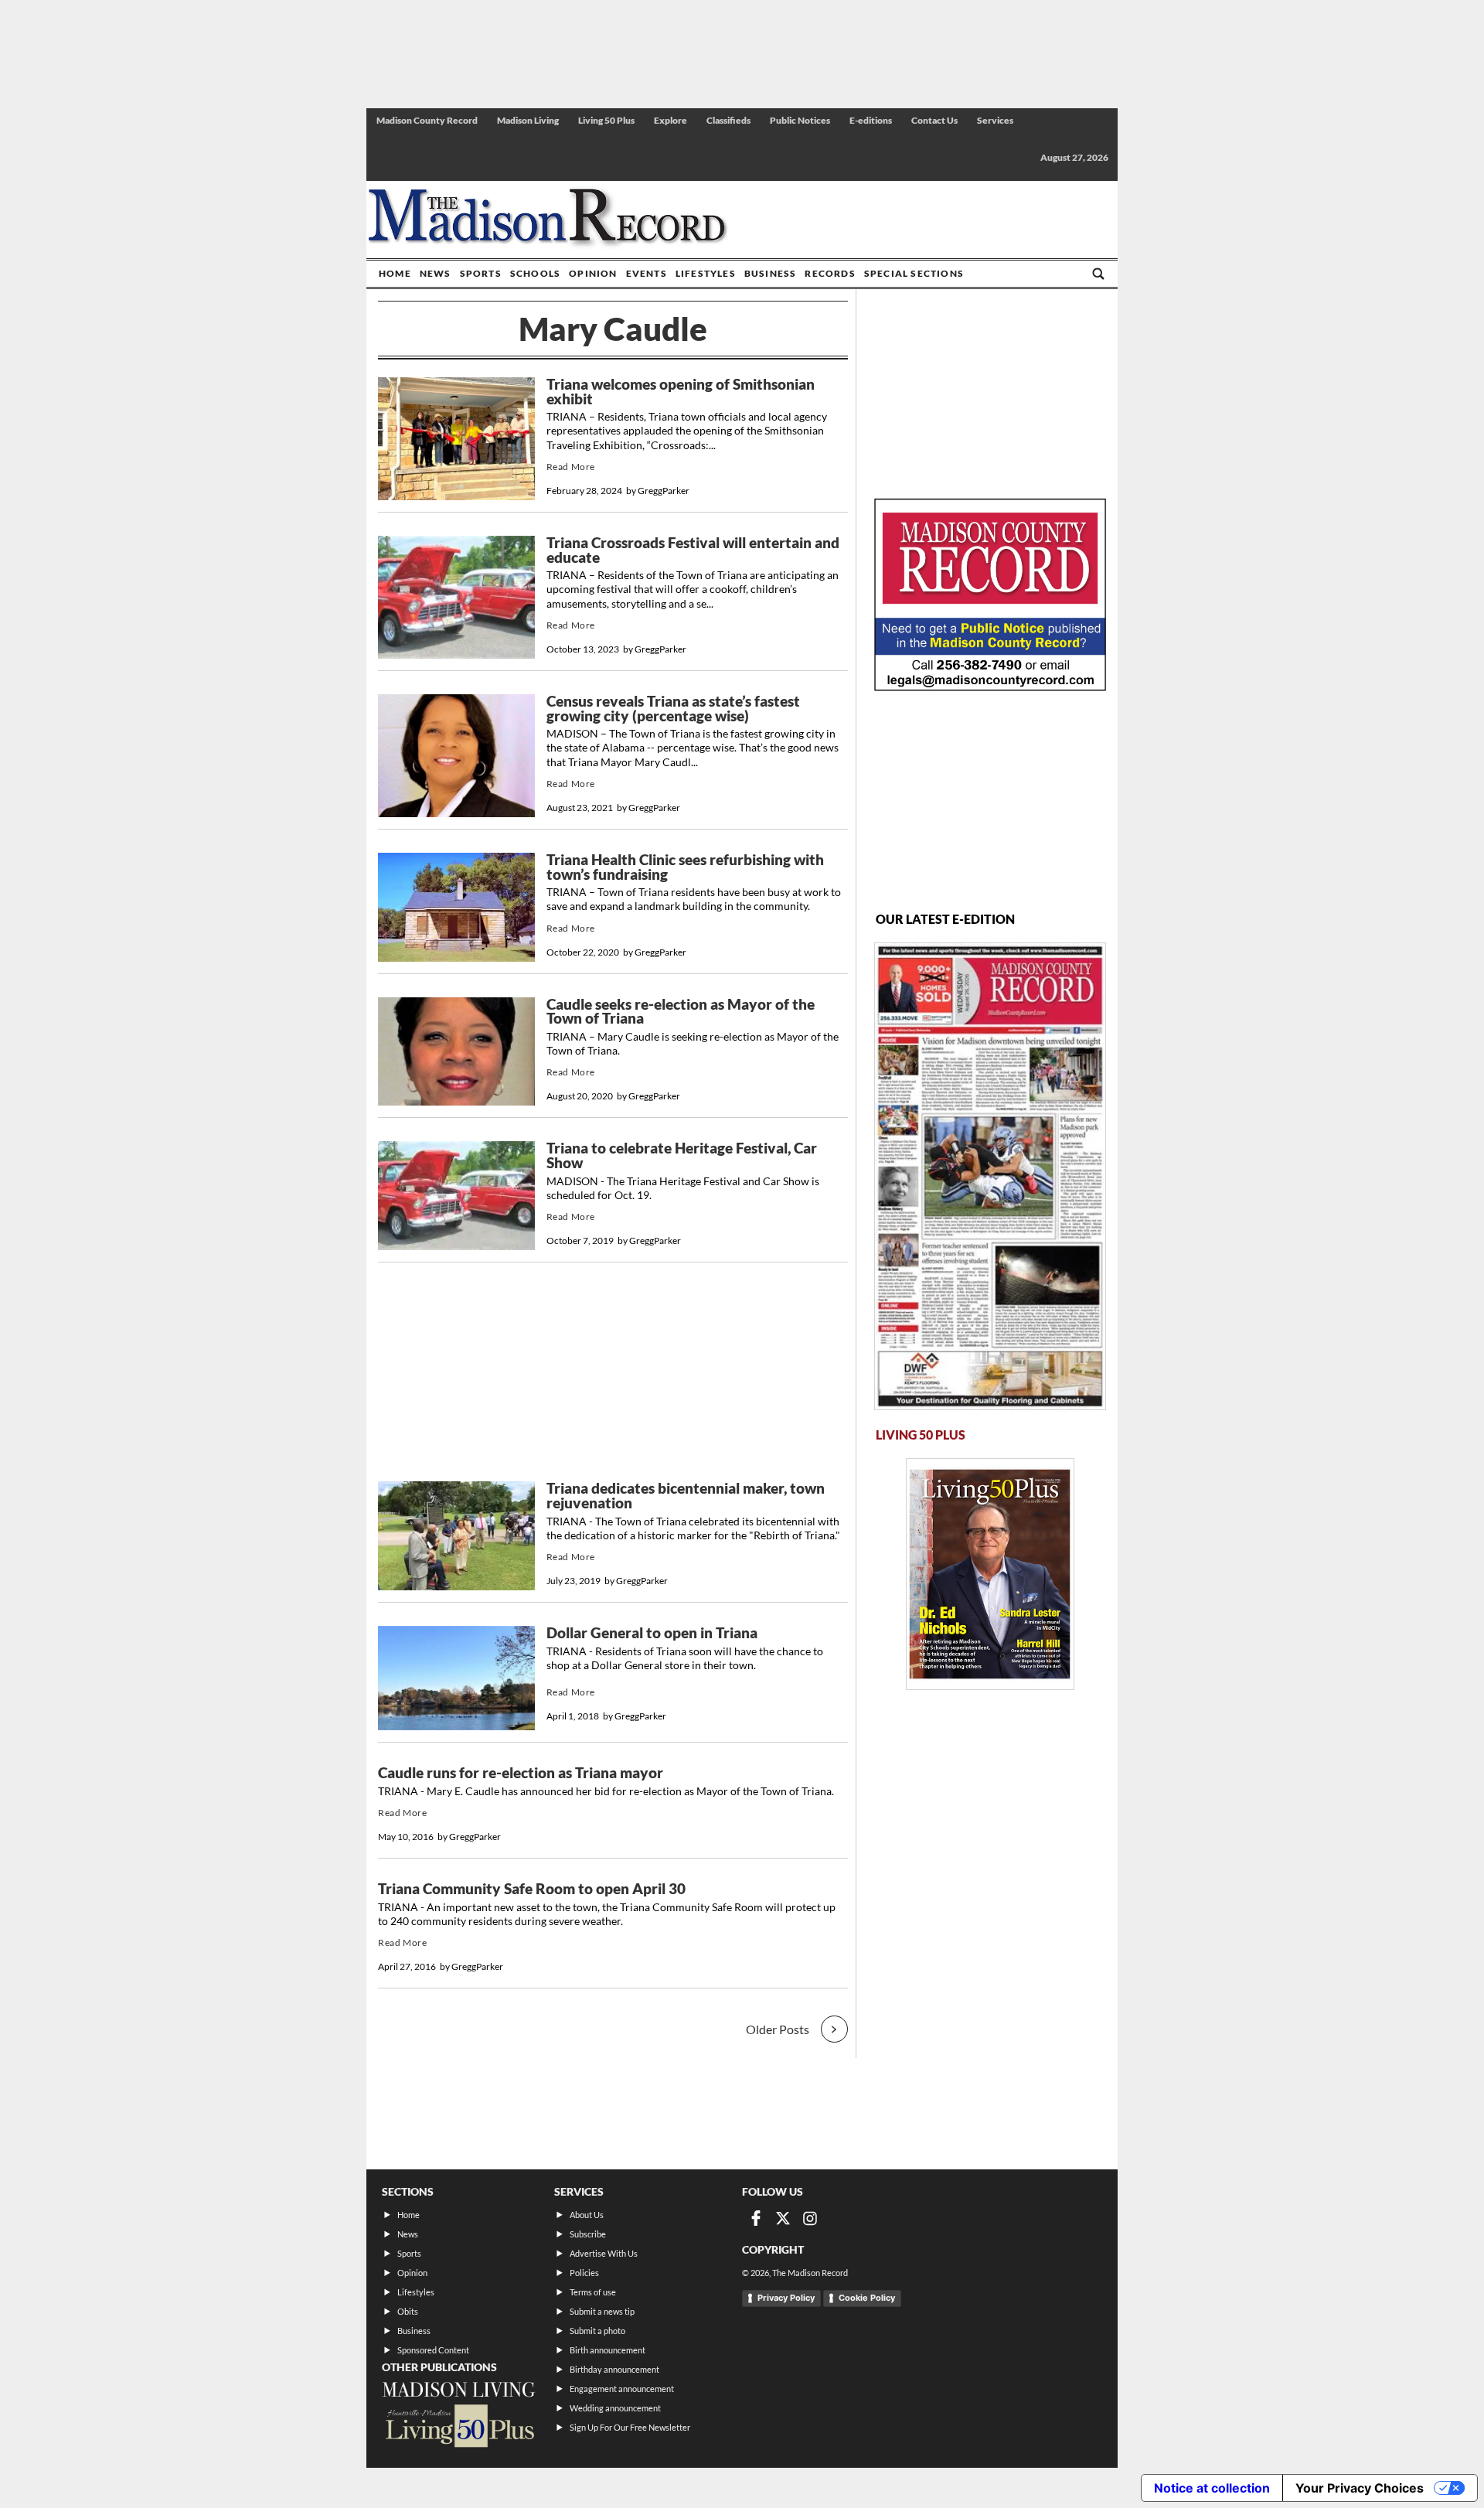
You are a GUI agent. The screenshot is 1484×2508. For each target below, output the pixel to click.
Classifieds (728, 120)
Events (647, 273)
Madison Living (528, 120)
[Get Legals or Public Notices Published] (990, 686)
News (436, 273)
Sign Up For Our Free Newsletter (630, 2427)
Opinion (593, 273)
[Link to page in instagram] (810, 2218)
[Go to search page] (1098, 274)
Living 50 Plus (606, 120)
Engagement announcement (622, 2389)
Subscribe (588, 2234)
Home (395, 273)
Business (771, 273)
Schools (535, 273)
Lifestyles (706, 273)
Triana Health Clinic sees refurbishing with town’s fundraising (685, 867)
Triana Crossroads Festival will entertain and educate (693, 550)
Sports (481, 273)
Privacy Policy (786, 2298)
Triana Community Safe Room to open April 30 (532, 1889)
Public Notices (800, 120)
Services (995, 120)
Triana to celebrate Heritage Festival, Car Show (682, 1155)
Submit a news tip (602, 2311)
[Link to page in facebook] (756, 2218)
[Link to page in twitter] (783, 2218)
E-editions (871, 120)
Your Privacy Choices (1360, 2488)
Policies (584, 2273)
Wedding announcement (615, 2408)
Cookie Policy (867, 2298)
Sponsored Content (433, 2350)
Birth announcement (608, 2350)
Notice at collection (1212, 2488)
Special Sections (914, 273)
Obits (408, 2311)
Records (830, 273)
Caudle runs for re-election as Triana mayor (521, 1773)
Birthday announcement (614, 2369)
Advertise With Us (604, 2253)
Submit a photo (597, 2331)
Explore (671, 120)
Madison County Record (427, 120)
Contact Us (934, 120)
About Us (587, 2215)
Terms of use (593, 2292)
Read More (571, 467)
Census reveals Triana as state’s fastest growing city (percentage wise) (673, 709)
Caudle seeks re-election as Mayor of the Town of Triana (681, 1012)
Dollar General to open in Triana (652, 1633)
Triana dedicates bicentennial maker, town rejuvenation (686, 1496)
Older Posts (778, 2029)
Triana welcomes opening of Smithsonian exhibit (681, 392)
